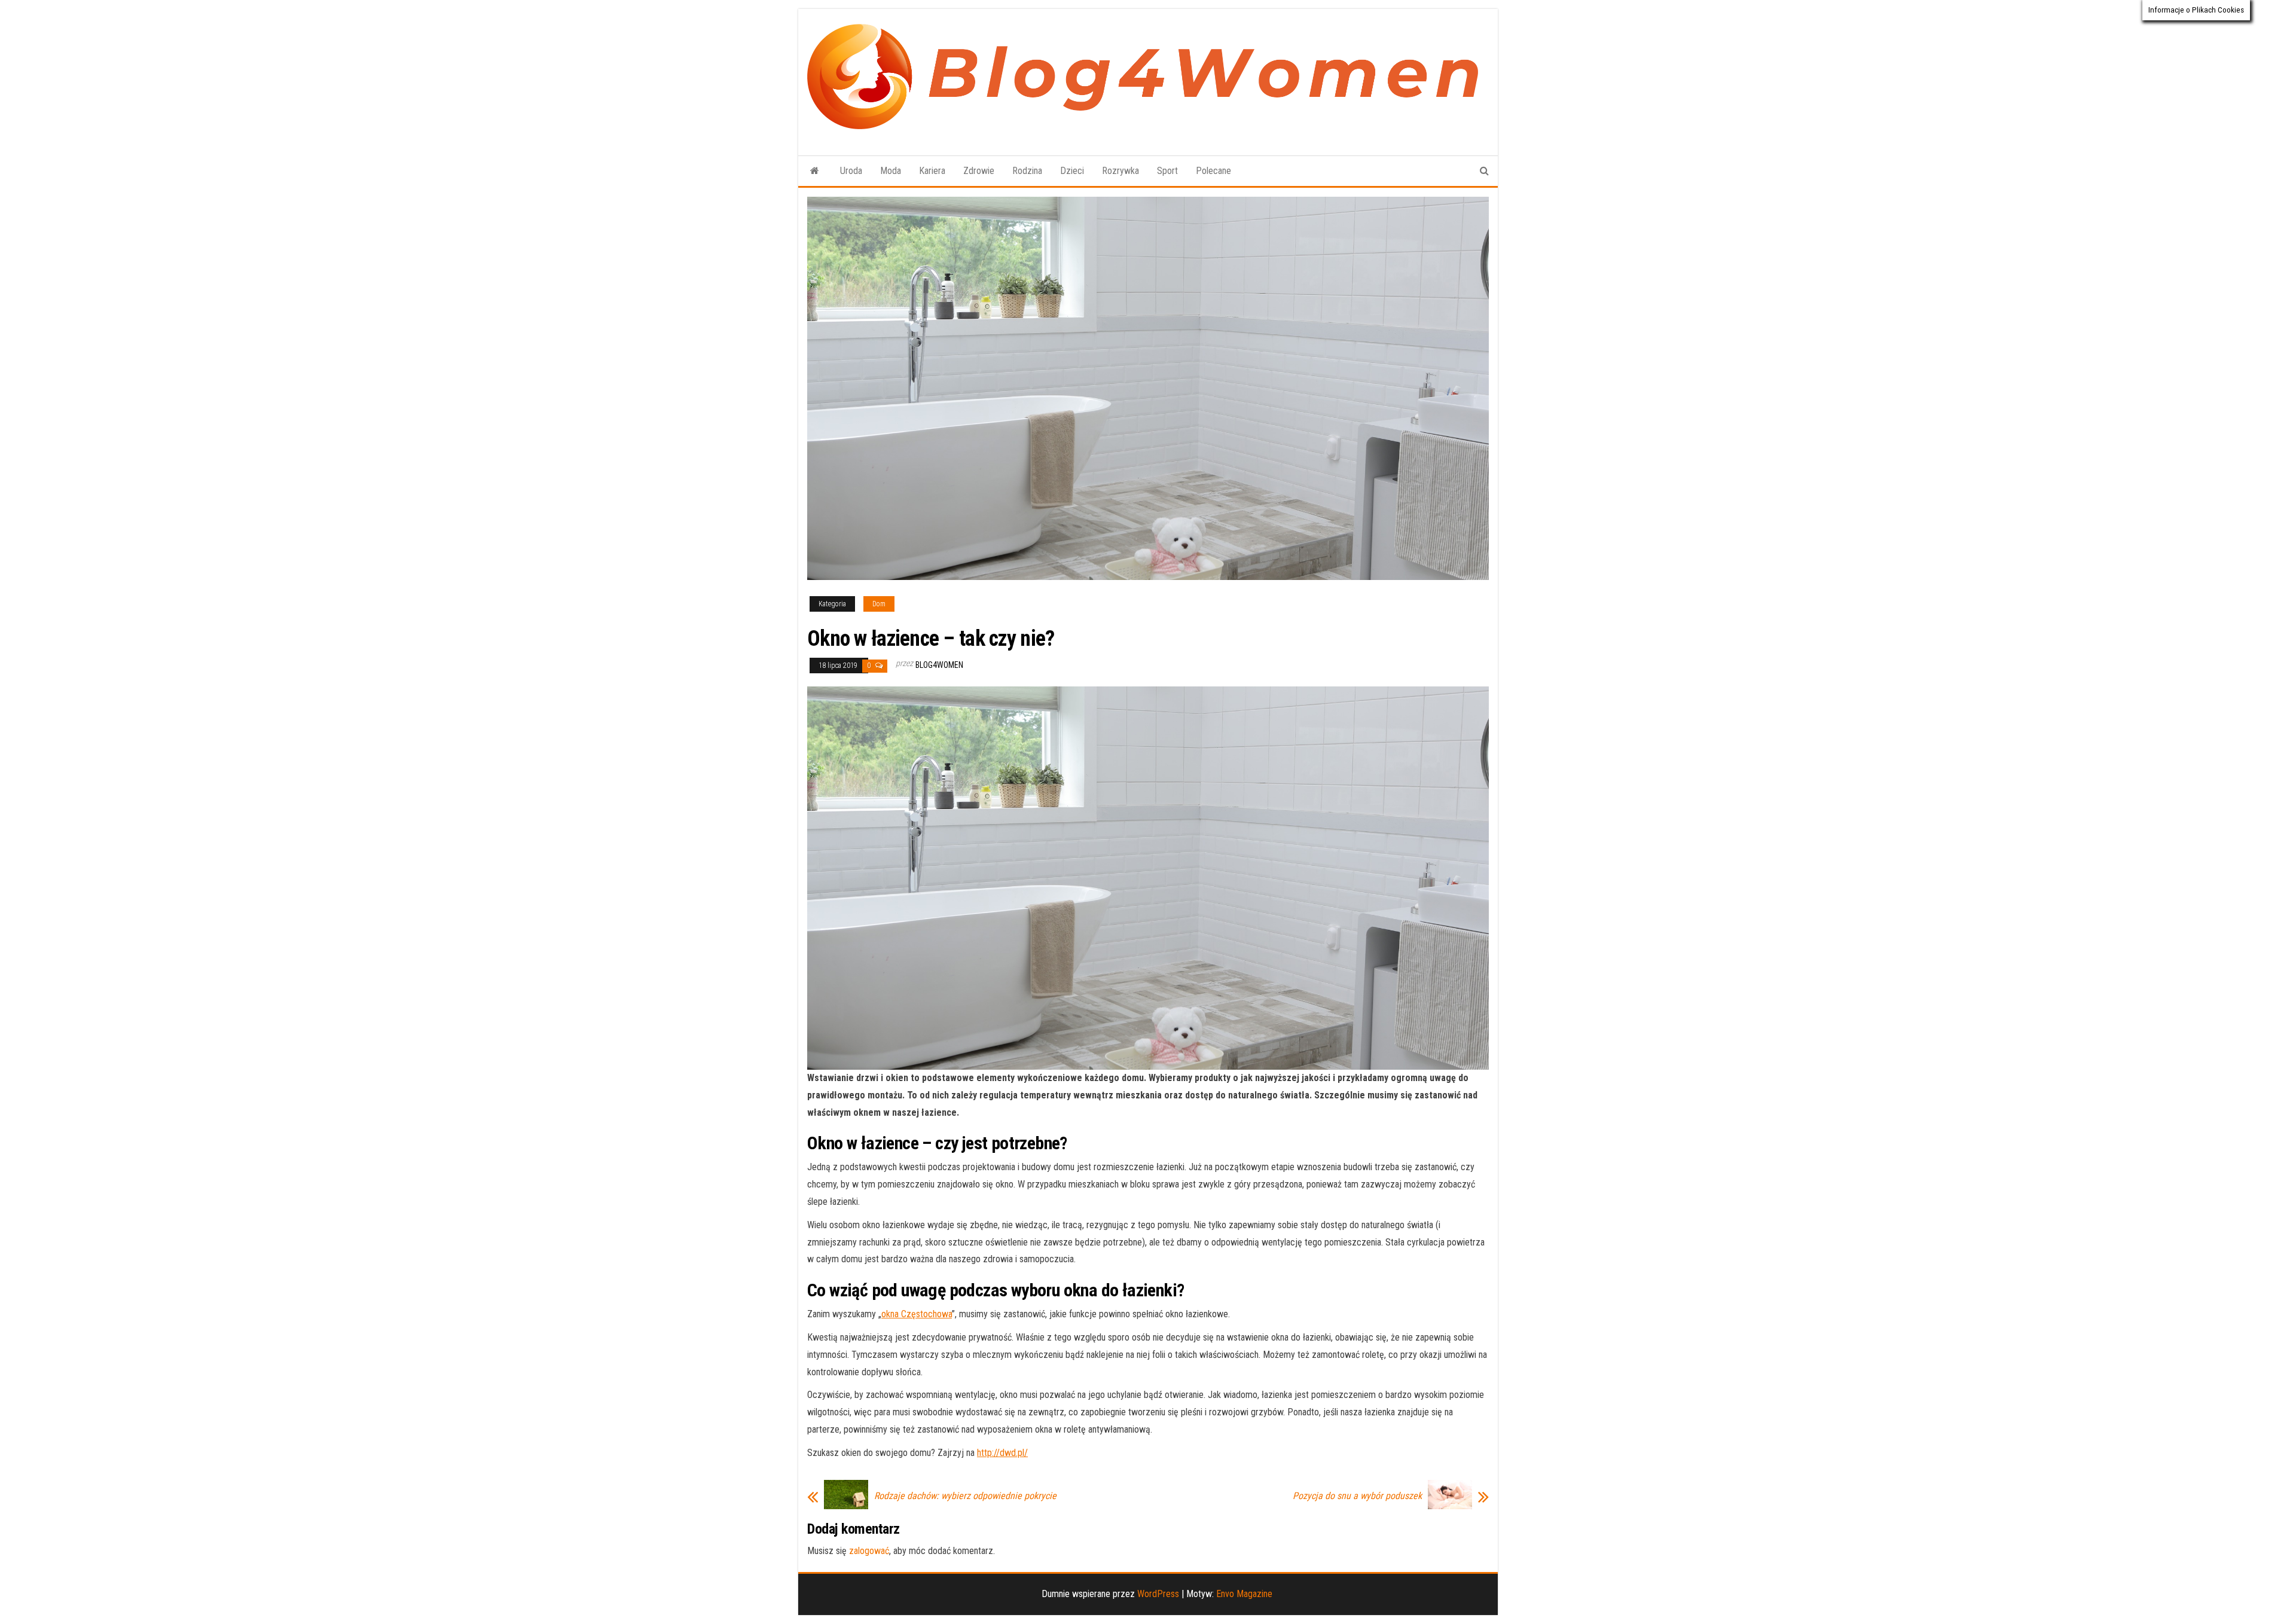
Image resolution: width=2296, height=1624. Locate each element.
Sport (1167, 171)
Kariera (932, 171)
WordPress (1158, 1594)
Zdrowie (979, 171)
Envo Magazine (1244, 1594)
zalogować (869, 1551)
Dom (879, 604)
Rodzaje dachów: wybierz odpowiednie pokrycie (965, 1496)
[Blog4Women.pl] (815, 171)
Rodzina (1027, 171)
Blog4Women (939, 665)
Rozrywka (1120, 171)
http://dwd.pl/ (1002, 1453)
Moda (891, 171)
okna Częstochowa (917, 1314)
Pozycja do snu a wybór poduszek (1357, 1496)
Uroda (851, 171)
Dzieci (1072, 171)
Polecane (1213, 171)
